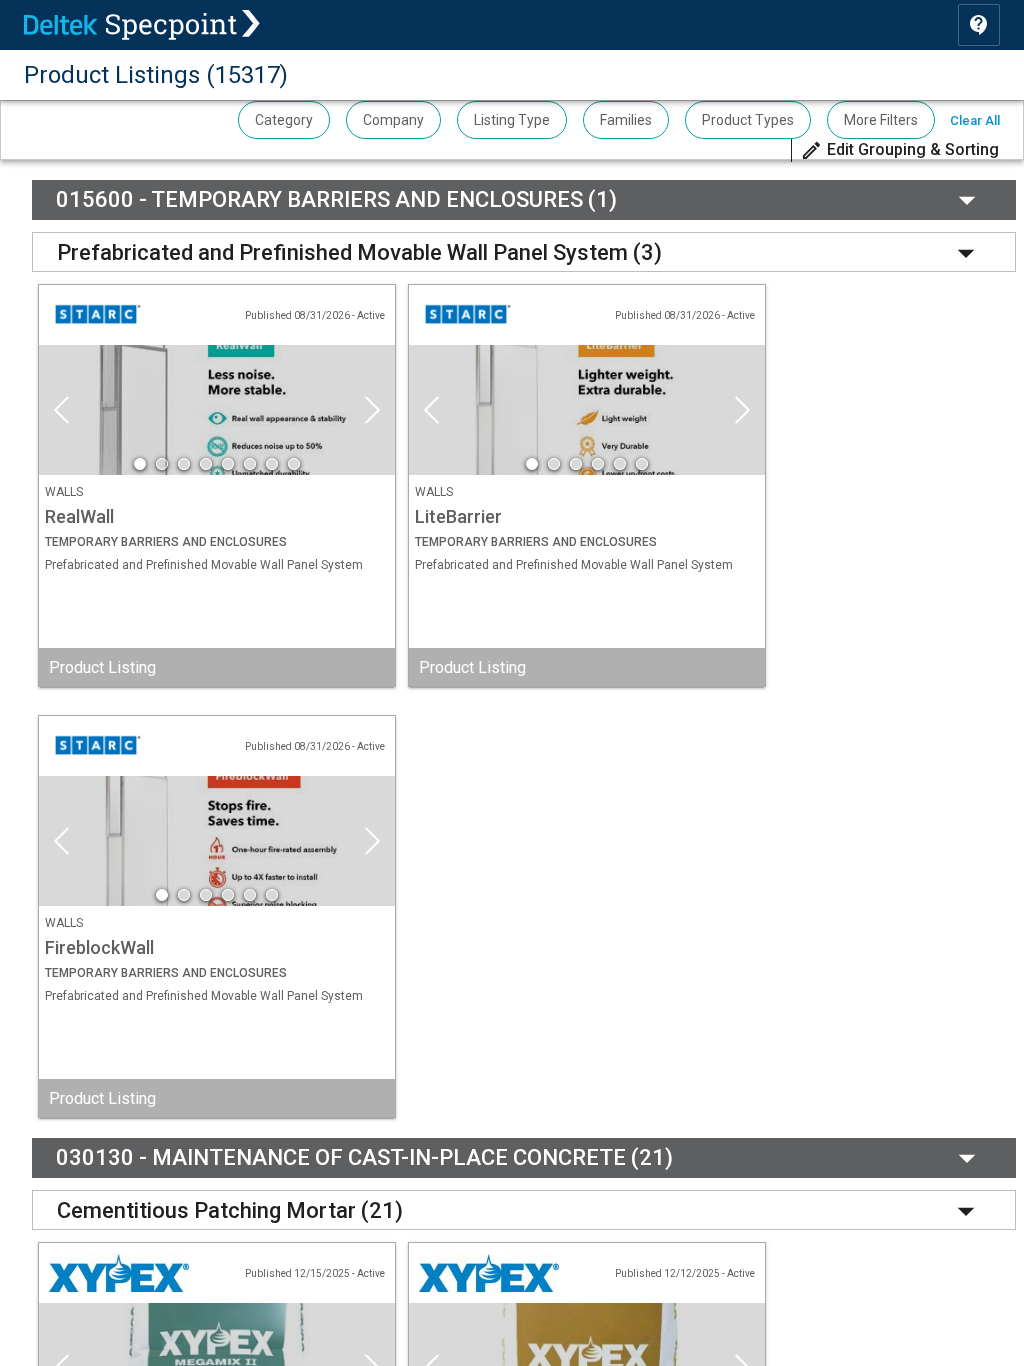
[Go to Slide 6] (250, 464)
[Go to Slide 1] (140, 464)
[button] (899, 150)
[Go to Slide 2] (162, 464)
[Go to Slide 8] (294, 464)
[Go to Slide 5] (228, 464)
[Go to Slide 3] (184, 464)
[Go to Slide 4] (206, 464)
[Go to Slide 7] (272, 464)
